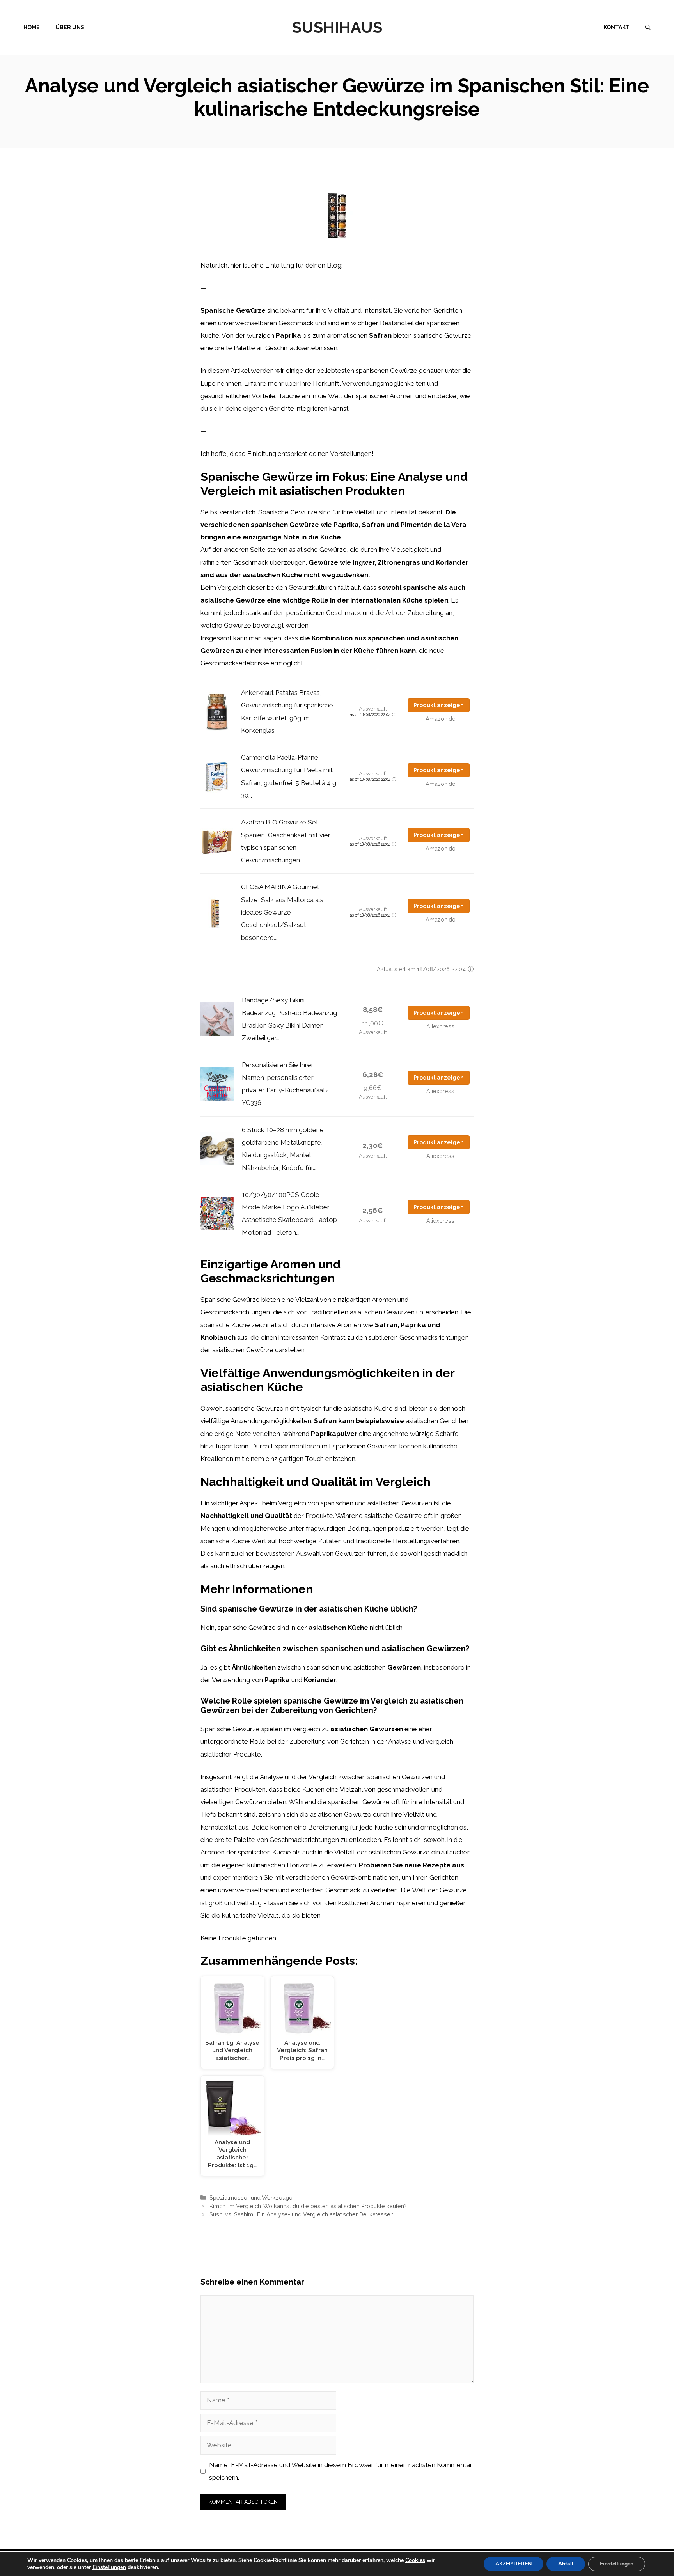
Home (32, 27)
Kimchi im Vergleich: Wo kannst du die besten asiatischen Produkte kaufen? (308, 2206)
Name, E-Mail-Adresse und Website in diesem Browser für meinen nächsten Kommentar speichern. (341, 2471)
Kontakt (616, 27)
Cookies (415, 2560)
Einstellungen (109, 2567)
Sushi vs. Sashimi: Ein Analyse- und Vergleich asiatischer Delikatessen (302, 2214)
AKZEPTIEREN (513, 2564)
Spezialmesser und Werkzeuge (251, 2197)
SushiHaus (337, 27)
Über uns (70, 27)
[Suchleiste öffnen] (648, 27)
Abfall (566, 2564)
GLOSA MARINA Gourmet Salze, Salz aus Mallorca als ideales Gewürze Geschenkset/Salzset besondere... (282, 912)
